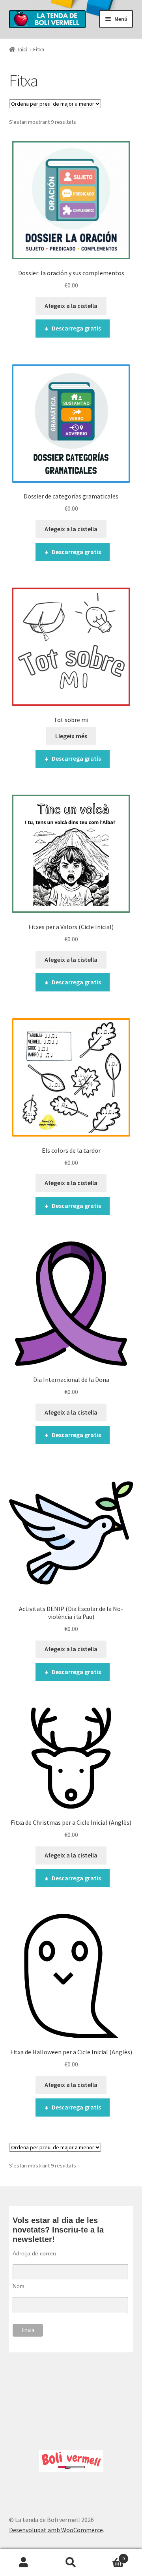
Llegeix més (71, 736)
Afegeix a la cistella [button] (71, 306)
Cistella (110, 2556)
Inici (23, 49)
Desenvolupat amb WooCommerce (56, 2530)
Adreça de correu (34, 2253)
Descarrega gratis (76, 328)
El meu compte (24, 2563)
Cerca (71, 2563)
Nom (19, 2286)
